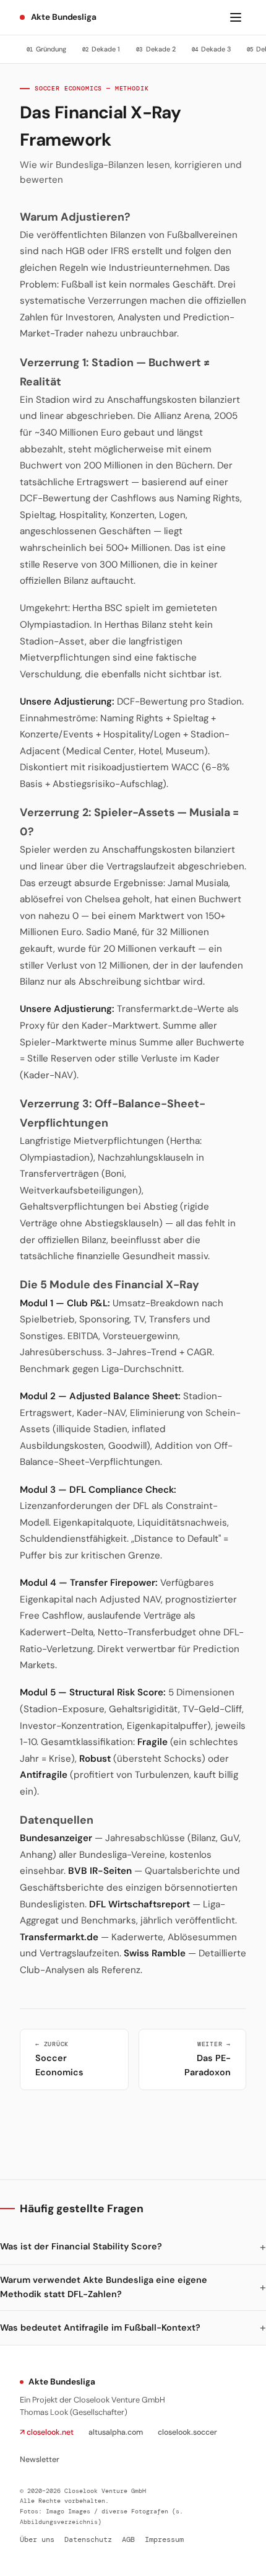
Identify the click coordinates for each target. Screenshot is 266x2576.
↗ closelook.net (47, 2432)
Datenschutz (88, 2540)
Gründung (46, 49)
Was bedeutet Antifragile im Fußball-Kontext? (100, 2328)
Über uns (37, 2540)
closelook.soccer (187, 2432)
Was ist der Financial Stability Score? (81, 2246)
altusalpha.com (116, 2432)
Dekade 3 (211, 49)
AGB (128, 2540)
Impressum (164, 2540)
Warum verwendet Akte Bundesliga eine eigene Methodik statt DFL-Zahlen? (104, 2287)
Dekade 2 (156, 49)
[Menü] (236, 17)
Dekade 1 (101, 49)
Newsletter (40, 2460)
